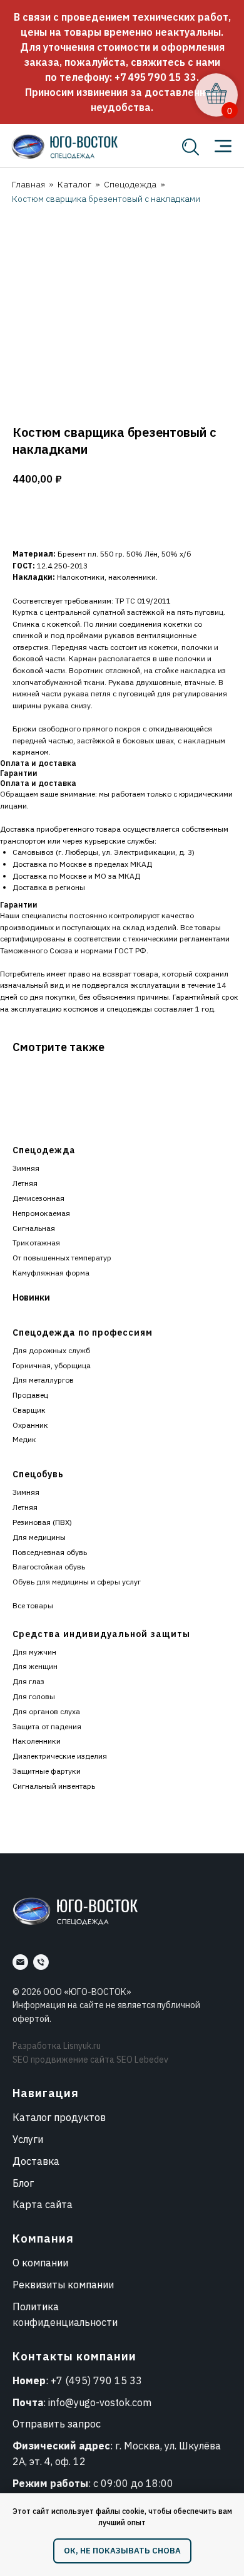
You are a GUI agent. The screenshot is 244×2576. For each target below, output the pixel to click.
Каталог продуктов (59, 2117)
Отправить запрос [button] (57, 2424)
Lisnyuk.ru (82, 2046)
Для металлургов (43, 1380)
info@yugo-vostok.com (100, 2402)
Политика (36, 2306)
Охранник (30, 1425)
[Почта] (20, 1962)
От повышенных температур (62, 1258)
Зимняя (26, 1168)
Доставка (36, 2161)
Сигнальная (34, 1228)
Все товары (33, 1605)
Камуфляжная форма (51, 1273)
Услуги (28, 2139)
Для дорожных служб (51, 1350)
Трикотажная (36, 1243)
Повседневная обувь (50, 1552)
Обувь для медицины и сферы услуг (77, 1582)
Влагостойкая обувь (49, 1567)
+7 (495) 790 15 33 (96, 2380)
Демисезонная (38, 1198)
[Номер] (41, 1962)
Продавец (30, 1395)
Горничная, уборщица (52, 1365)
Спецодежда (130, 184)
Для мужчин (34, 1652)
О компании (40, 2263)
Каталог (74, 184)
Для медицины (39, 1537)
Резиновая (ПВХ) (42, 1522)
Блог (23, 2183)
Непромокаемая (41, 1213)
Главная (28, 184)
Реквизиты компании (63, 2285)
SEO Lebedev (142, 2060)
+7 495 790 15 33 (155, 77)
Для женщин (35, 1666)
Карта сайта (43, 2204)
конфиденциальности (65, 2322)
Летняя (25, 1183)
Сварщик (29, 1410)
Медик (24, 1439)
